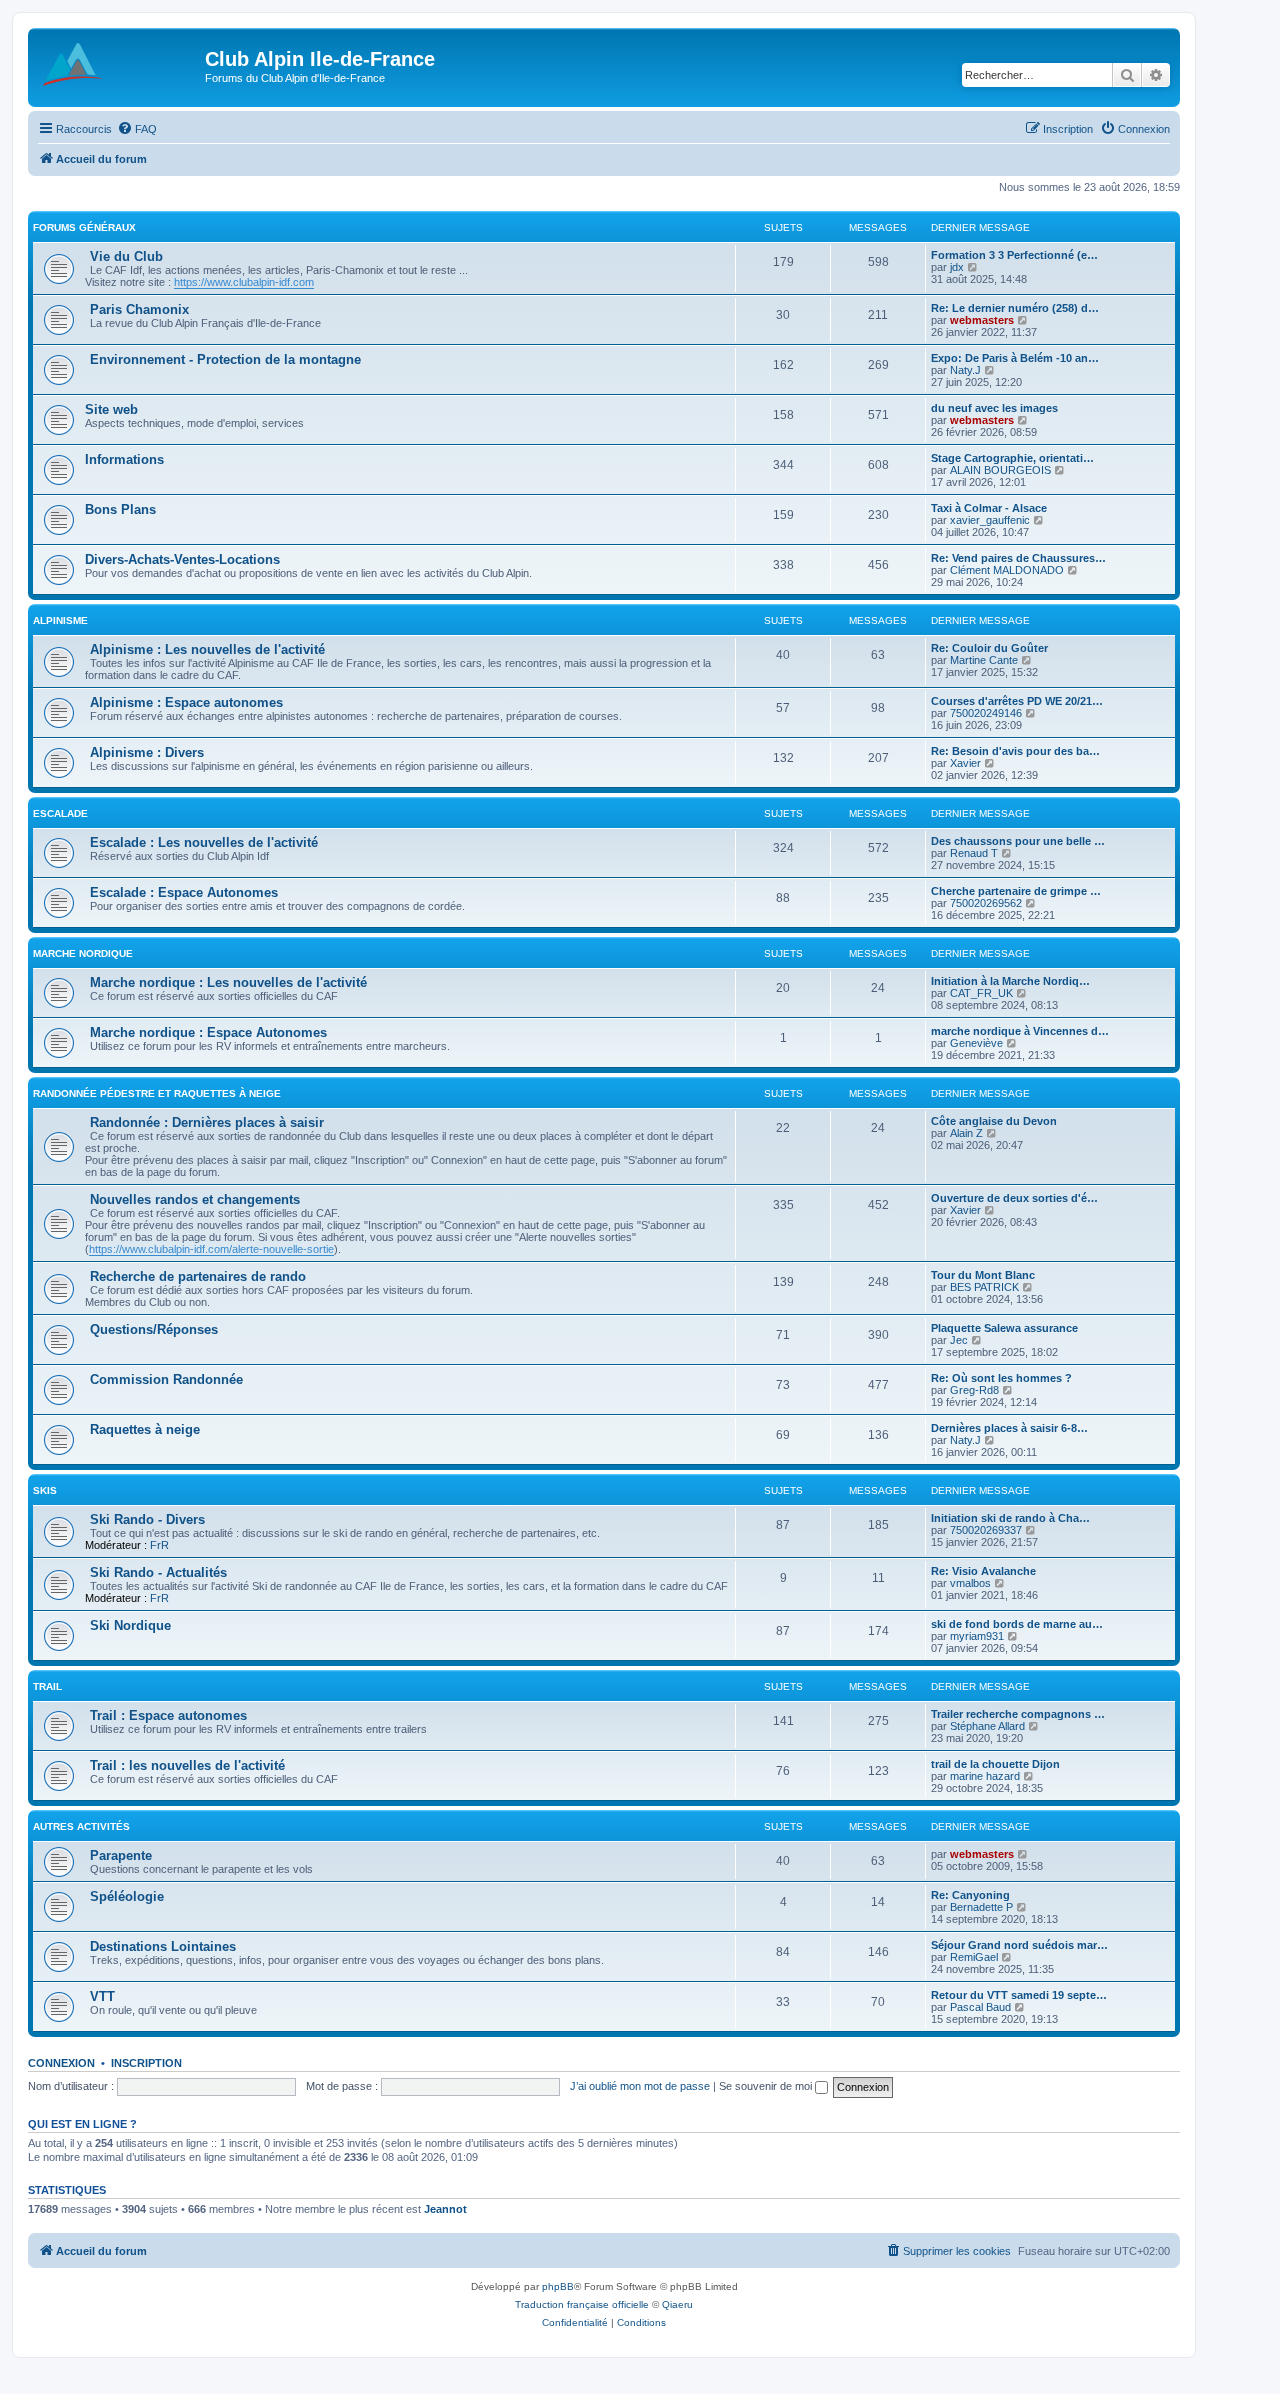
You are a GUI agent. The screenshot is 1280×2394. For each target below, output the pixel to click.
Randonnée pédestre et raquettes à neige (157, 1093)
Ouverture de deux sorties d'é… (1014, 1198)
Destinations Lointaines (163, 1946)
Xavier (965, 763)
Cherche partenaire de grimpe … (1016, 891)
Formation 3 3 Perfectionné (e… (1014, 255)
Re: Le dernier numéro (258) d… (1015, 308)
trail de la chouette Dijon (995, 1764)
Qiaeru (677, 2304)
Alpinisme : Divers (147, 752)
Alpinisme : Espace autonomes (186, 702)
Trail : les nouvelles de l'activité (187, 1765)
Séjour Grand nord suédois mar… (1019, 1945)
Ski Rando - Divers (147, 1519)
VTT (102, 1996)
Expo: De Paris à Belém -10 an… (1015, 358)
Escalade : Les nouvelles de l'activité (204, 842)
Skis (45, 1490)
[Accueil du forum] (119, 65)
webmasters (982, 320)
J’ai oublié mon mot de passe (640, 2086)
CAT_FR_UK (981, 993)
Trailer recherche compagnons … (1018, 1714)
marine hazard (985, 1776)
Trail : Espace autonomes (168, 1715)
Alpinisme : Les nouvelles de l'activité (207, 649)
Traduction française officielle (582, 2304)
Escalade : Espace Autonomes (184, 892)
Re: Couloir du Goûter (989, 648)
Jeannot (445, 2209)
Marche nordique (83, 953)
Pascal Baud (980, 2007)
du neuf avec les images (994, 408)
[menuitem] (137, 129)
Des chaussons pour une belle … (1018, 841)
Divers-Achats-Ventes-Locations (182, 559)
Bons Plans (120, 509)
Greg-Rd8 (974, 1390)
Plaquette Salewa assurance (1004, 1328)
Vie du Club (126, 256)
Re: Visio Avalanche (983, 1571)
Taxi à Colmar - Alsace (989, 508)
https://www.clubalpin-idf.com (244, 282)
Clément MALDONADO (1007, 570)
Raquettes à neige (145, 1429)
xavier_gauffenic (990, 520)
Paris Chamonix (139, 309)
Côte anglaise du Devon (994, 1121)
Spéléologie (127, 1896)
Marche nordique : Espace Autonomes (208, 1032)
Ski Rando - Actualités (158, 1572)
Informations (124, 459)
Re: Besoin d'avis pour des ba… (1015, 751)
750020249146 (986, 713)
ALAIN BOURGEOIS (1000, 470)
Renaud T (974, 853)
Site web (111, 409)
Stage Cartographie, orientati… (1012, 458)
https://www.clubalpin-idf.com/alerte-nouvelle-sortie (211, 1249)
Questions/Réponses (154, 1329)
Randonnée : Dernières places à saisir (207, 1122)
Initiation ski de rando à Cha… (1010, 1518)
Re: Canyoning (970, 1895)
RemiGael (974, 1957)
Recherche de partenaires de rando (198, 1276)
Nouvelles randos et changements (195, 1199)
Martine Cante (984, 660)
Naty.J (965, 370)
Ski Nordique (130, 1625)
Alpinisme (60, 620)
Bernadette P (981, 1907)
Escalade (60, 813)
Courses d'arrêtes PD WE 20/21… (1017, 701)
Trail (47, 1686)
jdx (957, 267)
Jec (959, 1340)
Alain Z (966, 1133)
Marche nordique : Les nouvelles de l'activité (228, 982)
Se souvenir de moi (767, 2086)
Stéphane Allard (987, 1726)
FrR (159, 1545)
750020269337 (986, 1530)
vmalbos (970, 1583)
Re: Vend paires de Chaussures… (1018, 558)
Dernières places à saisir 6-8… (1009, 1428)
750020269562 (986, 903)
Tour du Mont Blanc (983, 1275)
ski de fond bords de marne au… (1017, 1624)
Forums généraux (84, 227)
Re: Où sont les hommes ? (1001, 1378)
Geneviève (976, 1043)
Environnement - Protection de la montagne (225, 359)
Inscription (146, 2063)
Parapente (121, 1855)
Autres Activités (81, 1826)
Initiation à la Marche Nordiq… (1010, 981)
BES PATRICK (984, 1287)
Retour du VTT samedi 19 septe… (1019, 1995)
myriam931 (977, 1636)
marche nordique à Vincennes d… (1020, 1031)
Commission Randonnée (166, 1379)
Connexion (61, 2063)
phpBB (558, 2286)
